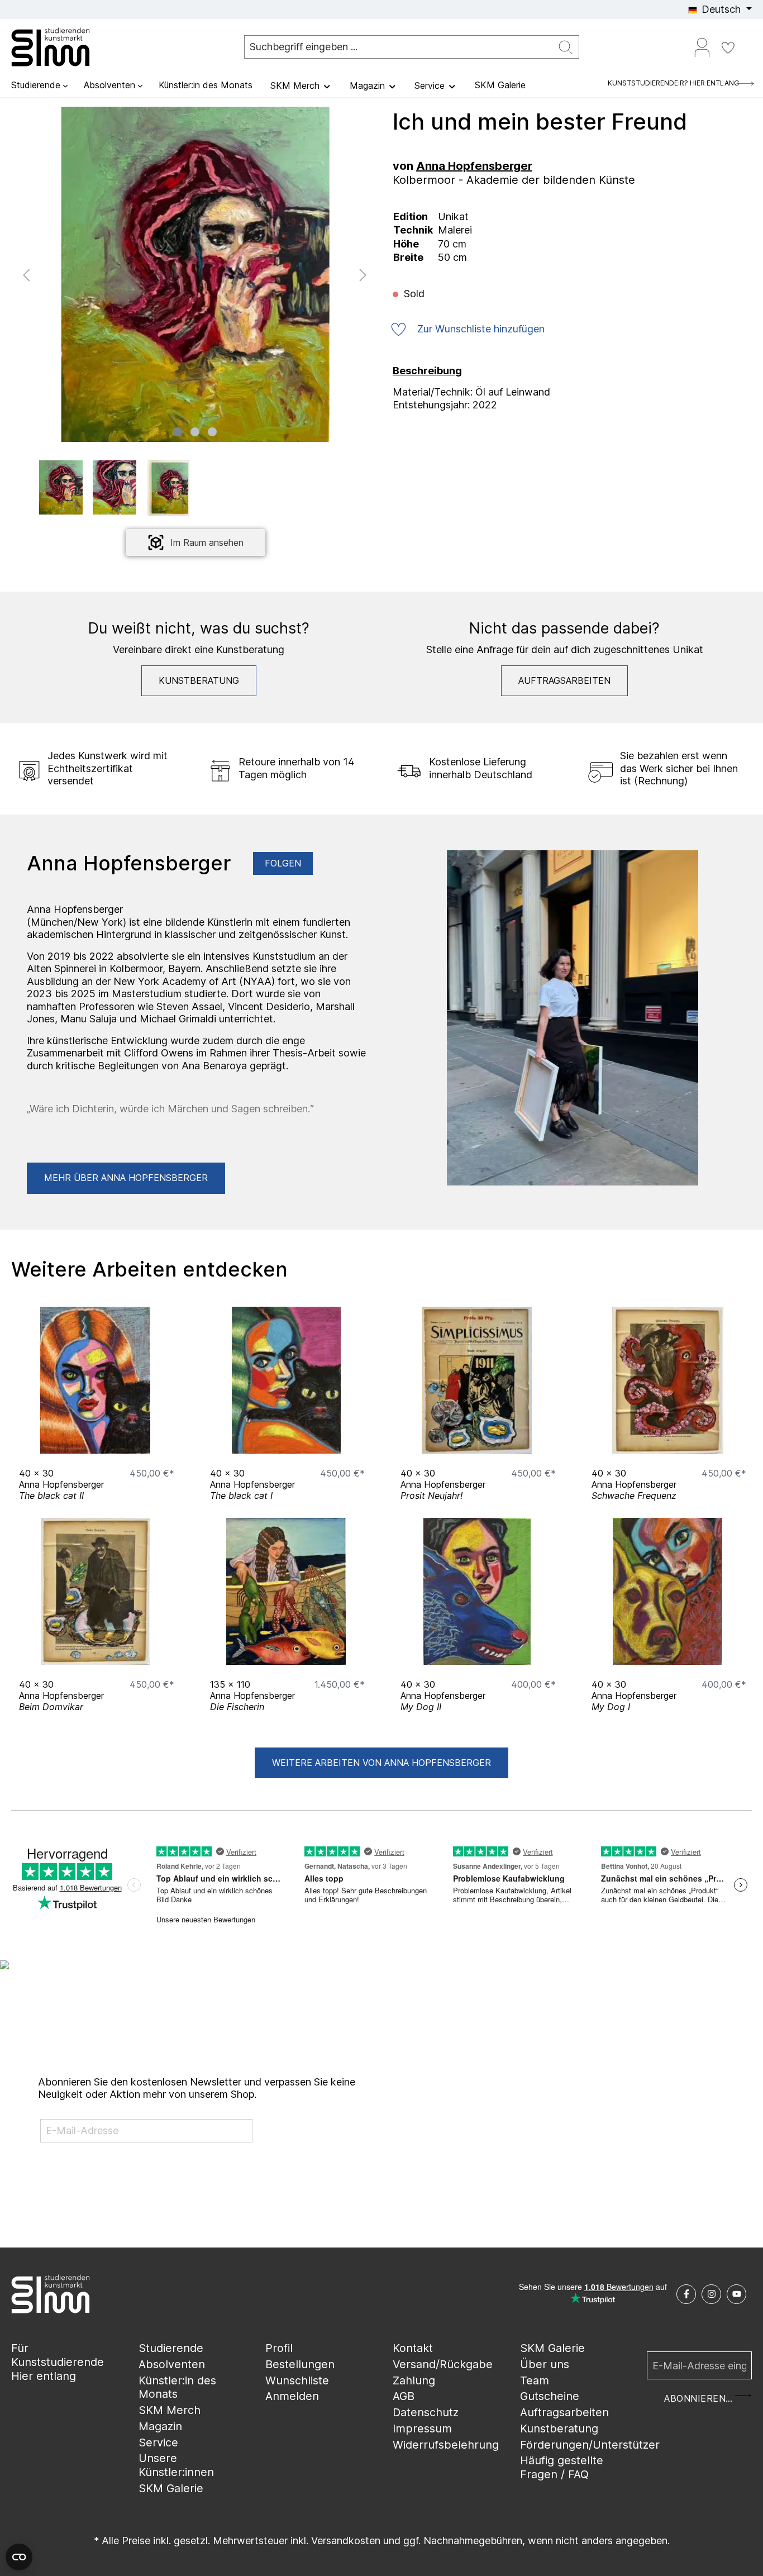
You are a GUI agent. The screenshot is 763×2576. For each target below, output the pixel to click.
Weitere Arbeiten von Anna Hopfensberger (381, 1763)
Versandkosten (346, 2541)
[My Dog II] (477, 1591)
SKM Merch (170, 2410)
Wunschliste (297, 2380)
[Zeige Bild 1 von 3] (178, 432)
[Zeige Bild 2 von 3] (195, 432)
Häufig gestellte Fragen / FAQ (562, 2467)
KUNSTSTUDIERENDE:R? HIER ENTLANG (674, 83)
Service (158, 2442)
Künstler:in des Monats (177, 2387)
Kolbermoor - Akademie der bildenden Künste (514, 180)
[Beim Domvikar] (96, 1591)
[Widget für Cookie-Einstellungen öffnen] (19, 2557)
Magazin (160, 2426)
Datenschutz (426, 2412)
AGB (404, 2396)
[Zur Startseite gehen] (67, 47)
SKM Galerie (171, 2488)
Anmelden (292, 2396)
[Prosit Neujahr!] (477, 1380)
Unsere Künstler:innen (176, 2465)
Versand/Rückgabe (443, 2364)
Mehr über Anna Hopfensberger (126, 1178)
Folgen (283, 863)
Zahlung (414, 2380)
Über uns (545, 2364)
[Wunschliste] (728, 47)
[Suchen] (566, 47)
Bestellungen (300, 2364)
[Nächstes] (363, 274)
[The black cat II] (96, 1380)
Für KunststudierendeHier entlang (58, 2362)
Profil (279, 2348)
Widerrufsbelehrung (446, 2445)
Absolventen (172, 2364)
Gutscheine (550, 2396)
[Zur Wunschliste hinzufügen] (163, 1442)
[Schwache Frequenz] (668, 1380)
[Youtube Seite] (736, 2294)
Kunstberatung (199, 680)
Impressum (422, 2429)
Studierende (171, 2348)
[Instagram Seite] (711, 2294)
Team (535, 2380)
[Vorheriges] (26, 274)
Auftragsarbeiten (564, 680)
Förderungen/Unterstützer (590, 2445)
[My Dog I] (668, 1591)
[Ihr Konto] (702, 47)
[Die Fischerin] (287, 1591)
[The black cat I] (287, 1380)
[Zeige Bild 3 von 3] (212, 432)
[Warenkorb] (747, 43)
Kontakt (413, 2348)
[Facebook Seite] (686, 2294)
